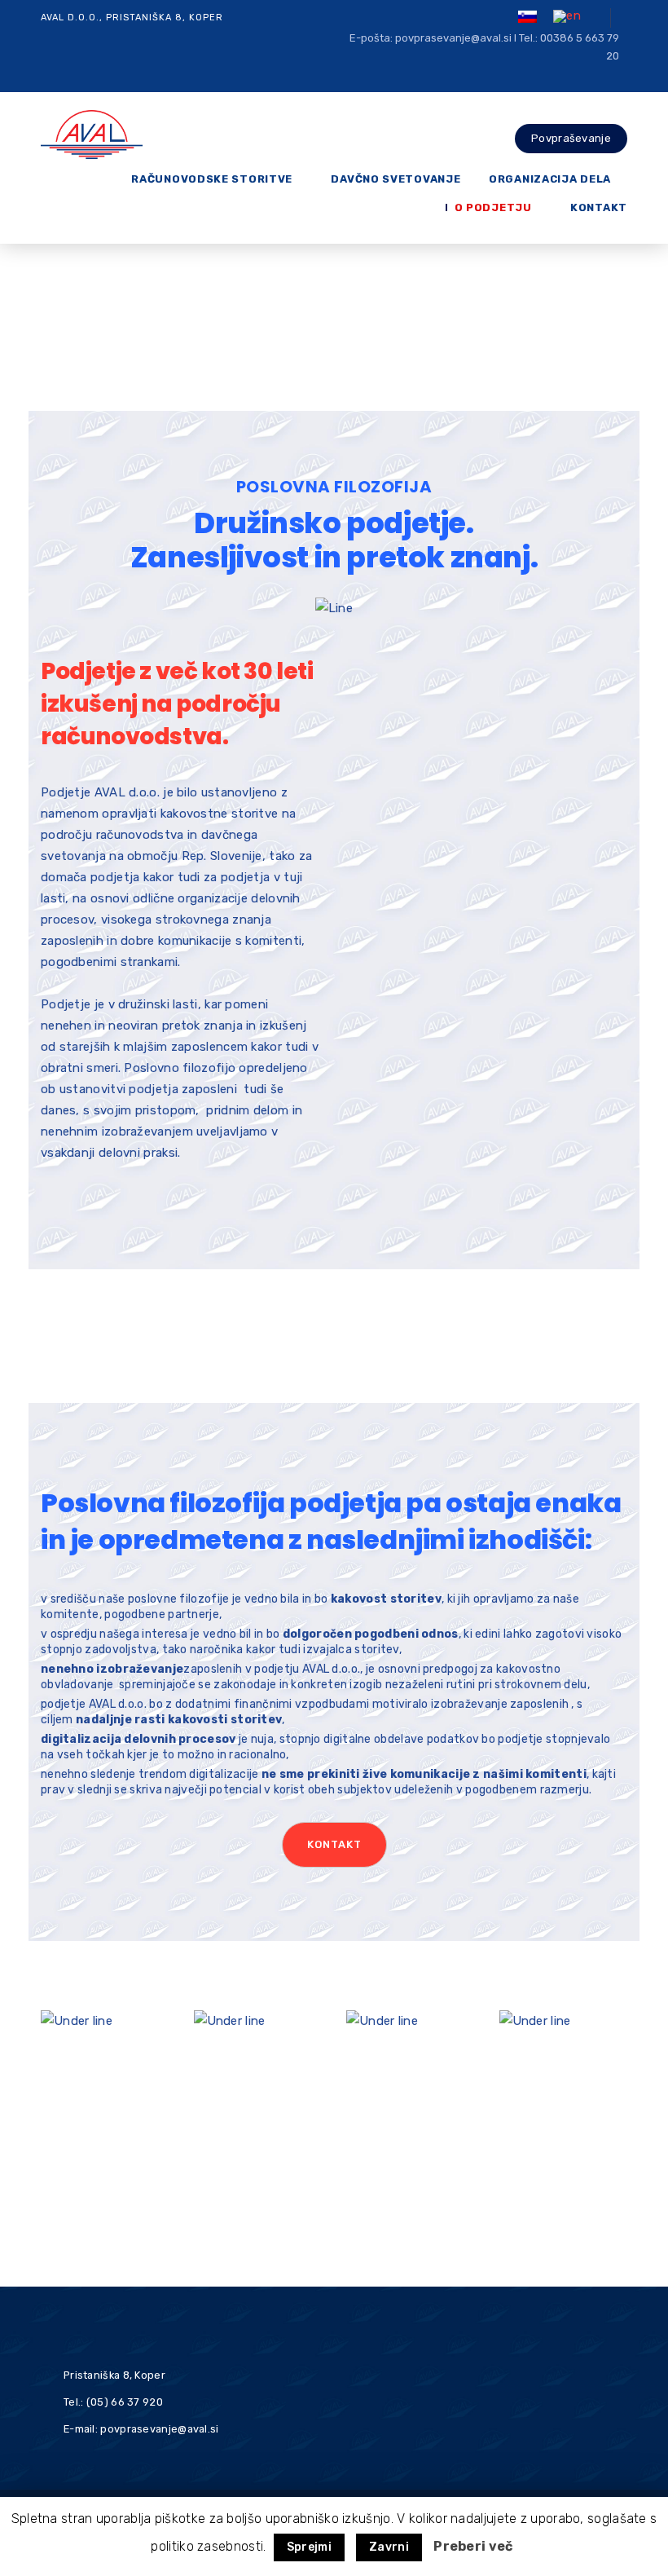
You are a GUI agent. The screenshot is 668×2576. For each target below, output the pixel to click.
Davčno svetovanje (396, 179)
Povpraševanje (571, 138)
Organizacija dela (550, 179)
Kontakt (599, 207)
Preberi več (473, 2546)
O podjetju (493, 207)
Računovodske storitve (212, 179)
